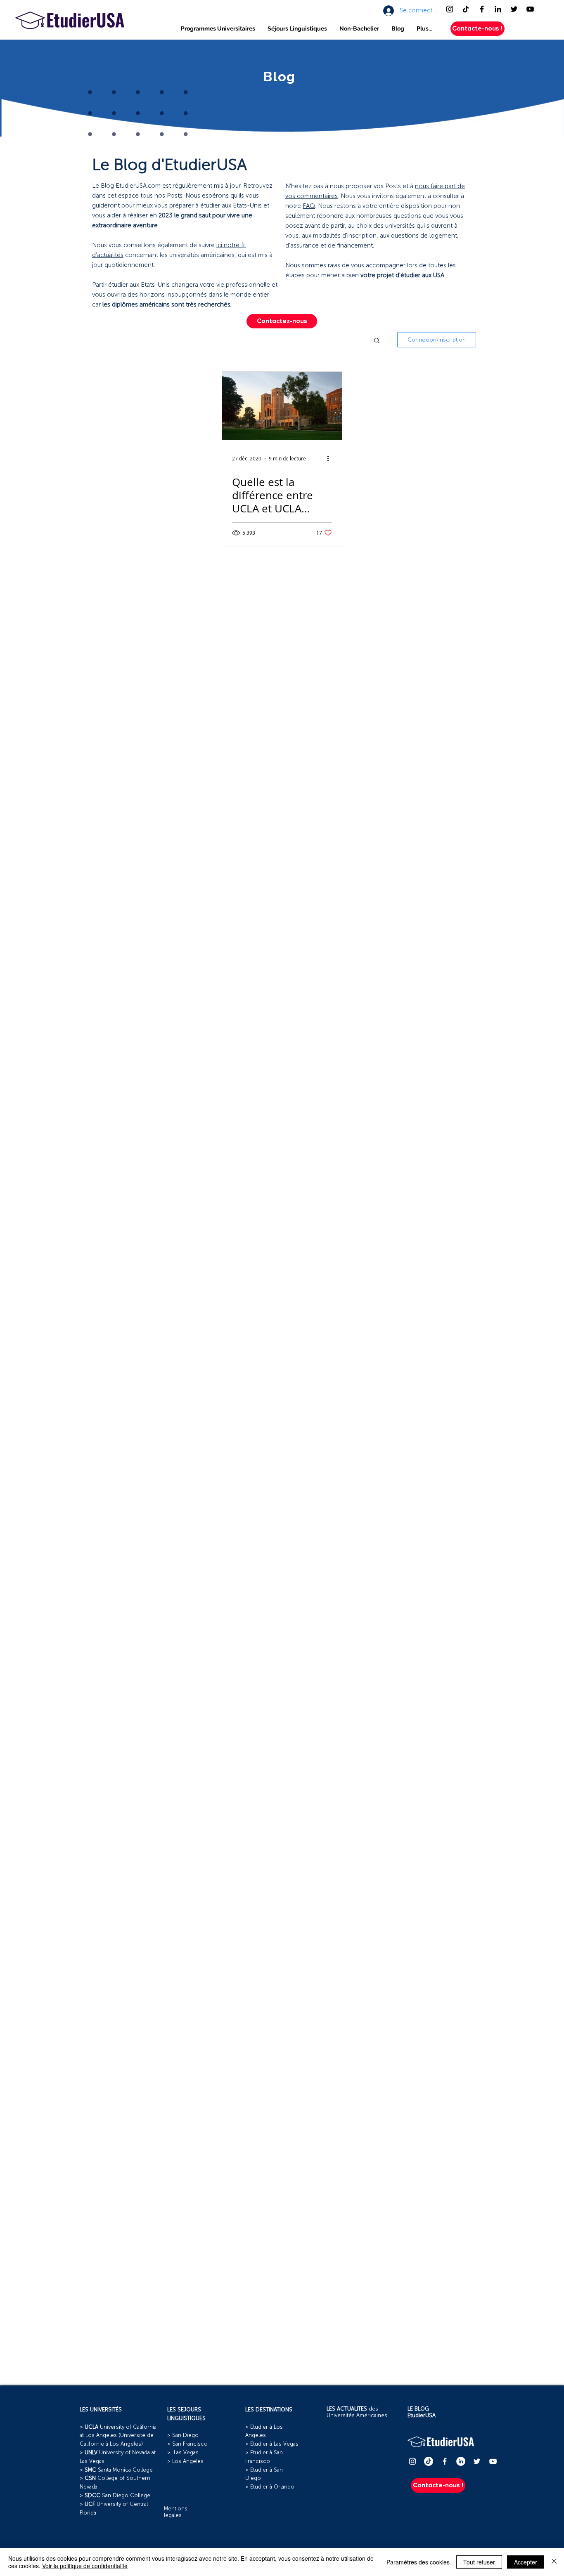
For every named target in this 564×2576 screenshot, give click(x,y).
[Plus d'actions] (331, 458)
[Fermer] (554, 2562)
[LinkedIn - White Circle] (461, 2461)
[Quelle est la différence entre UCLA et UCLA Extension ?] (282, 406)
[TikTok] (466, 9)
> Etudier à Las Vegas (272, 2444)
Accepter (526, 2562)
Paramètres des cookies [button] (418, 2562)
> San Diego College (115, 2496)
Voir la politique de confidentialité (85, 2566)
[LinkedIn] (498, 9)
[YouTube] (530, 9)
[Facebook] (482, 9)
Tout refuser (479, 2562)
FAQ (309, 206)
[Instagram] (450, 9)
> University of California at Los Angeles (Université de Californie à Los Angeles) (118, 2436)
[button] (218, 29)
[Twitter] (514, 9)
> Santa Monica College (116, 2470)
